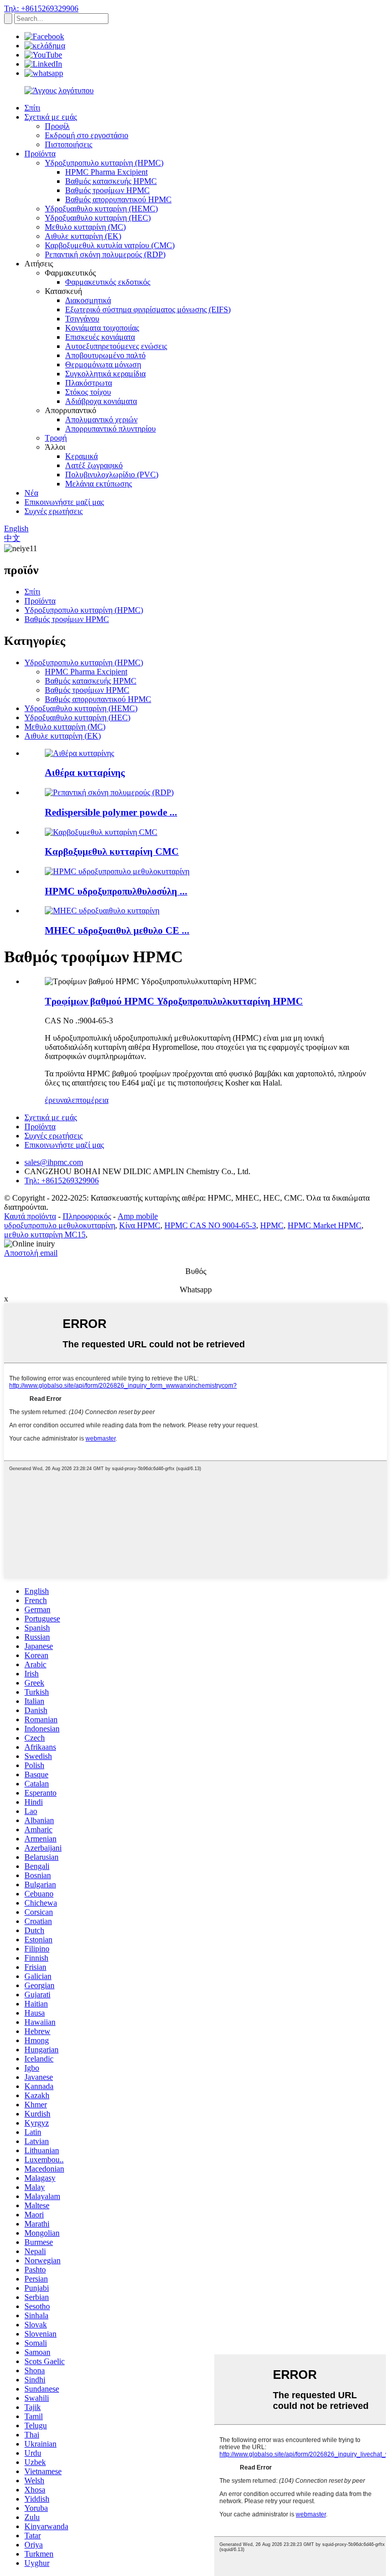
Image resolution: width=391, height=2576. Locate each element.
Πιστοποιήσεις (68, 144)
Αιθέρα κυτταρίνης (85, 772)
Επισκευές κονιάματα (100, 337)
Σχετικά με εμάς (51, 117)
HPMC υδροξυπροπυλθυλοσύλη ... (116, 891)
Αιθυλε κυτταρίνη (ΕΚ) (83, 236)
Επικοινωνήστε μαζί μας (64, 502)
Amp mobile (138, 1216)
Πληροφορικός (87, 1216)
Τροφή (56, 438)
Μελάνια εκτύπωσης (99, 484)
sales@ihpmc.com (54, 1162)
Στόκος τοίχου (88, 392)
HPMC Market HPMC (325, 1225)
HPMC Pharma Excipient (106, 172)
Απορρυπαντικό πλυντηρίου (110, 429)
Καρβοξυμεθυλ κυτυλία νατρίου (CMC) (110, 245)
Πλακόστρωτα (89, 383)
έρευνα (56, 1100)
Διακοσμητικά (88, 300)
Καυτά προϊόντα (30, 1216)
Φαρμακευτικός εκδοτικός (108, 282)
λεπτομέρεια (88, 1100)
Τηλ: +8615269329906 (41, 8)
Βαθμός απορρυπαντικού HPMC (118, 199)
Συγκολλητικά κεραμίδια (105, 374)
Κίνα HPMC (140, 1225)
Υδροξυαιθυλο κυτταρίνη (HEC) (98, 218)
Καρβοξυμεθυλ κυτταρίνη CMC (112, 851)
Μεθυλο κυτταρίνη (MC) (85, 227)
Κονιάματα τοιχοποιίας (102, 328)
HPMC (272, 1225)
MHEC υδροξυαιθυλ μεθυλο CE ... (117, 930)
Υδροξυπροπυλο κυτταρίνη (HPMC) (104, 163)
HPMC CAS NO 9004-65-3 (210, 1225)
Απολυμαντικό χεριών (101, 419)
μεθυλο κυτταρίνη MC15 (45, 1235)
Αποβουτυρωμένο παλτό (105, 355)
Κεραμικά (81, 456)
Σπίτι (32, 108)
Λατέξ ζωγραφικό (94, 465)
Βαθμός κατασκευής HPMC (111, 181)
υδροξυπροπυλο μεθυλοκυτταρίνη (60, 1225)
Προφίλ (57, 126)
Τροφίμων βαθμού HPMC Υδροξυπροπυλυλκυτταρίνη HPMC (174, 1001)
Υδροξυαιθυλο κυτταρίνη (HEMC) (101, 209)
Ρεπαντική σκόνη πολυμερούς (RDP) (105, 254)
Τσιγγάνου (82, 319)
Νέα (31, 493)
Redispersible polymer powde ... (111, 812)
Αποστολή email (31, 1253)
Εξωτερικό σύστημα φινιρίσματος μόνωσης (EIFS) (148, 309)
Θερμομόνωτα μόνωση (103, 364)
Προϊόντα (40, 154)
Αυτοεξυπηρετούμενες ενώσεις (116, 346)
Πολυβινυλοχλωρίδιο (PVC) (112, 474)
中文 (12, 538)
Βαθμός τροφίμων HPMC (107, 190)
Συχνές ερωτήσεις (53, 511)
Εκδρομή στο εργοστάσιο (87, 135)
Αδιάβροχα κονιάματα (101, 401)
